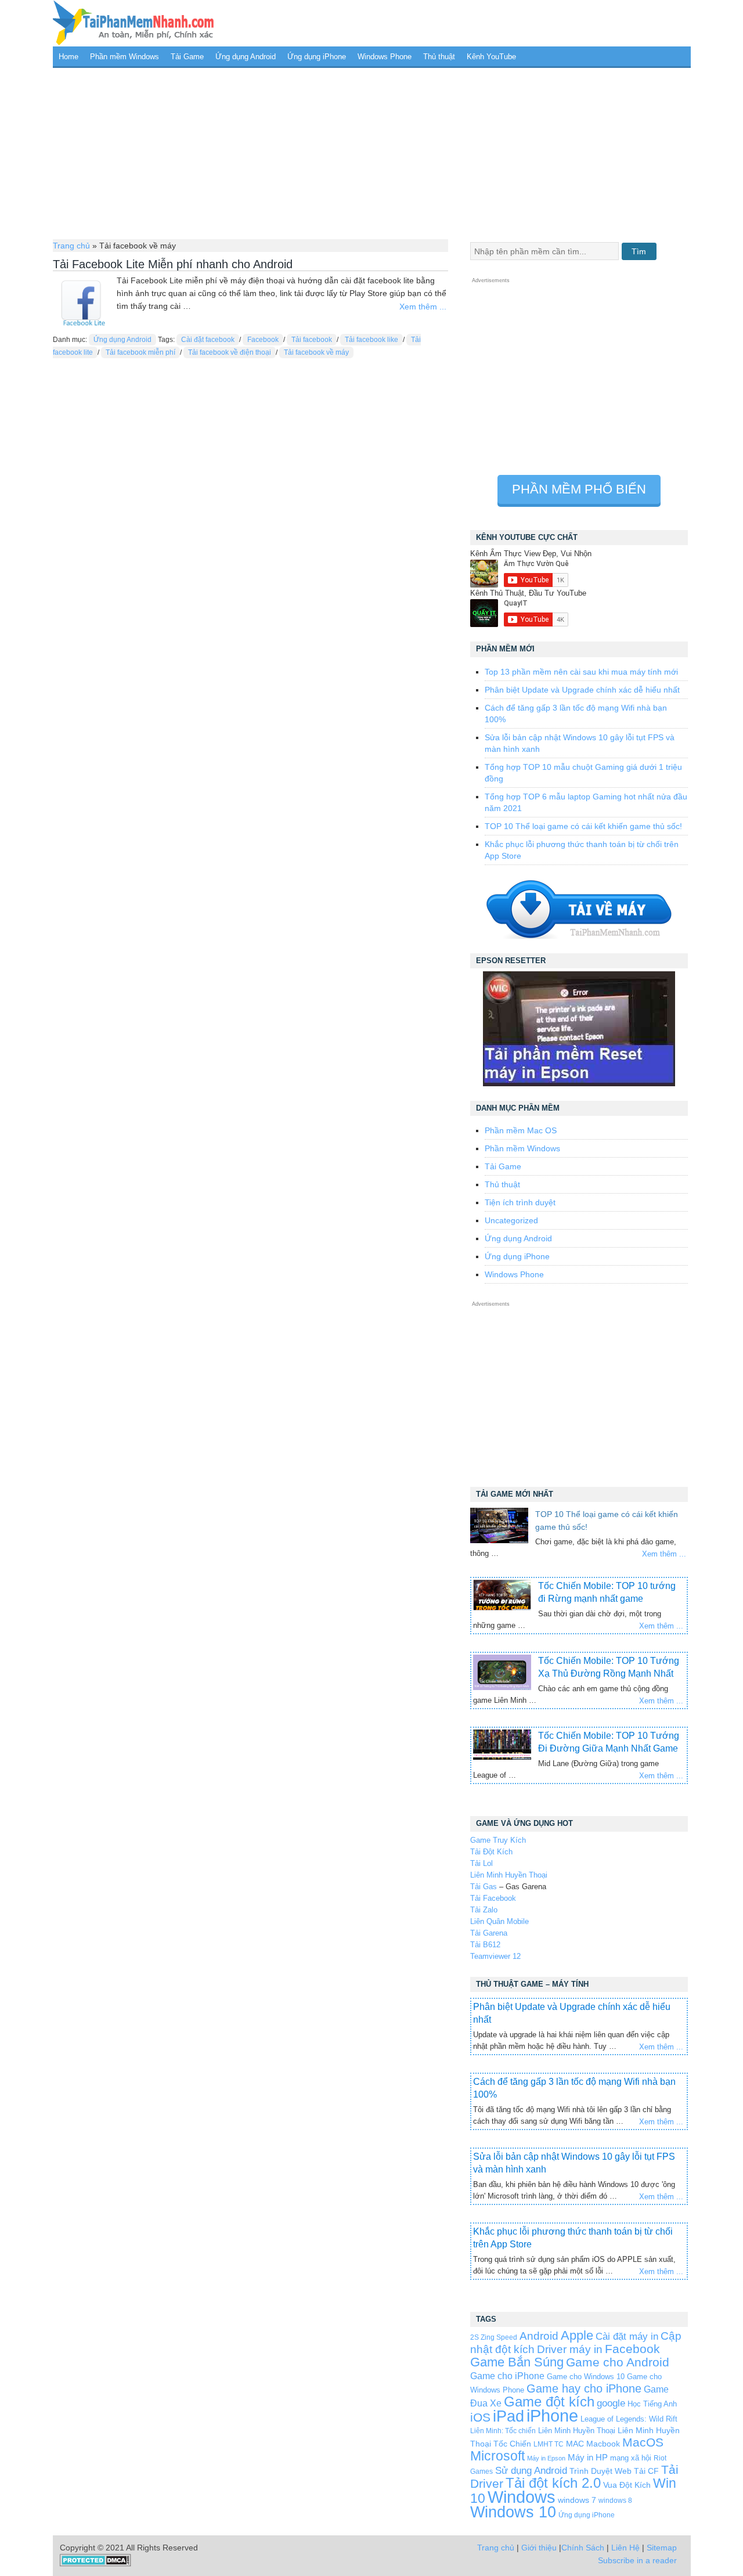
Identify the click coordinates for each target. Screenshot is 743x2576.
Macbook (603, 2444)
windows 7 (577, 2500)
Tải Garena (489, 1933)
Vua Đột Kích (627, 2485)
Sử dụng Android (531, 2470)
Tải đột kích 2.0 (553, 2483)
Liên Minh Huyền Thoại (509, 1875)
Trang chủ (71, 246)
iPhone (552, 2415)
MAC (575, 2444)
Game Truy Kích (498, 1840)
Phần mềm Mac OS (521, 1130)
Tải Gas (484, 1887)
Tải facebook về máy (316, 352)
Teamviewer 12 (495, 1956)
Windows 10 (513, 2512)
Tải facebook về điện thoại (230, 352)
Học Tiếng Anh (652, 2404)
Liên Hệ (625, 2548)
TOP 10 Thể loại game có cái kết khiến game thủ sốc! (583, 826)
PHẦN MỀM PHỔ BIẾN (579, 489)
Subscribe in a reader (637, 2560)
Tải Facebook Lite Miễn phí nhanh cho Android (173, 264)
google (611, 2403)
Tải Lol (481, 1863)
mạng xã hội (631, 2458)
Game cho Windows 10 (586, 2377)
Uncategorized (511, 1220)
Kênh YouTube (491, 57)
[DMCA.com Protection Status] (95, 2564)
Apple (577, 2336)
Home (68, 57)
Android (539, 2336)
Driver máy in (570, 2349)
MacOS (643, 2442)
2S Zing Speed (494, 2337)
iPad (508, 2416)
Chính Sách (583, 2548)
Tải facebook (312, 340)
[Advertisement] (372, 152)
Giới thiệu (539, 2548)
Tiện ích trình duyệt (520, 1202)
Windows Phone (385, 57)
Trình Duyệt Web (600, 2471)
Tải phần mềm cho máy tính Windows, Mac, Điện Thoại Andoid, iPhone (134, 23)
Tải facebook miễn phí (140, 352)
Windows (522, 2497)
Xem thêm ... (423, 307)
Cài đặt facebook (208, 340)
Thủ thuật (439, 57)
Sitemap (662, 2548)
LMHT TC (549, 2444)
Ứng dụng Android (246, 57)
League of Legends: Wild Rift (629, 2419)
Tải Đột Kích (491, 1852)
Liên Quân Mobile (499, 1921)
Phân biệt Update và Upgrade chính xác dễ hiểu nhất (582, 690)
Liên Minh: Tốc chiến (503, 2431)
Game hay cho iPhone (584, 2388)
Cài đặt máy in (627, 2337)
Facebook (263, 340)
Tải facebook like (371, 340)
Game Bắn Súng (517, 2362)
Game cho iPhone (507, 2376)
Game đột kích (549, 2402)
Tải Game (187, 57)
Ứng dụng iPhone (317, 57)
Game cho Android (618, 2362)
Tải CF (646, 2471)
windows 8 (615, 2500)
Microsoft (497, 2456)
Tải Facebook (493, 1898)
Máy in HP (588, 2457)
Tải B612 (485, 1945)
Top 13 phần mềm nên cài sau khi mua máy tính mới (581, 672)
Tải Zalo (484, 1910)
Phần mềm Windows (125, 57)
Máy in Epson (546, 2458)
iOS (480, 2417)
